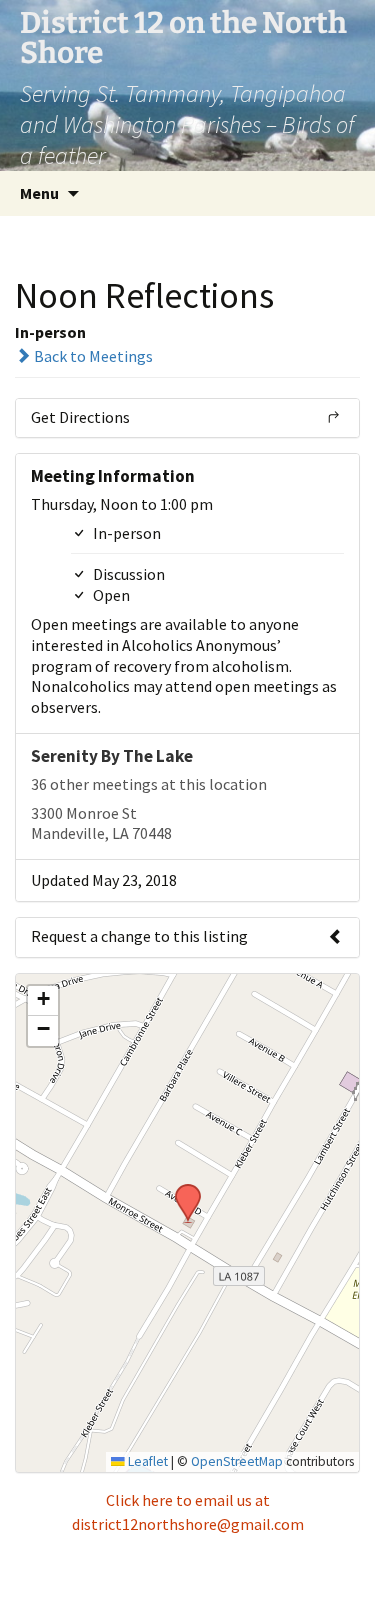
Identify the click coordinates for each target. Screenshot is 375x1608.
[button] (181, 1190)
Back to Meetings (92, 356)
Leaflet (146, 1461)
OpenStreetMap (237, 1461)
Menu (39, 193)
